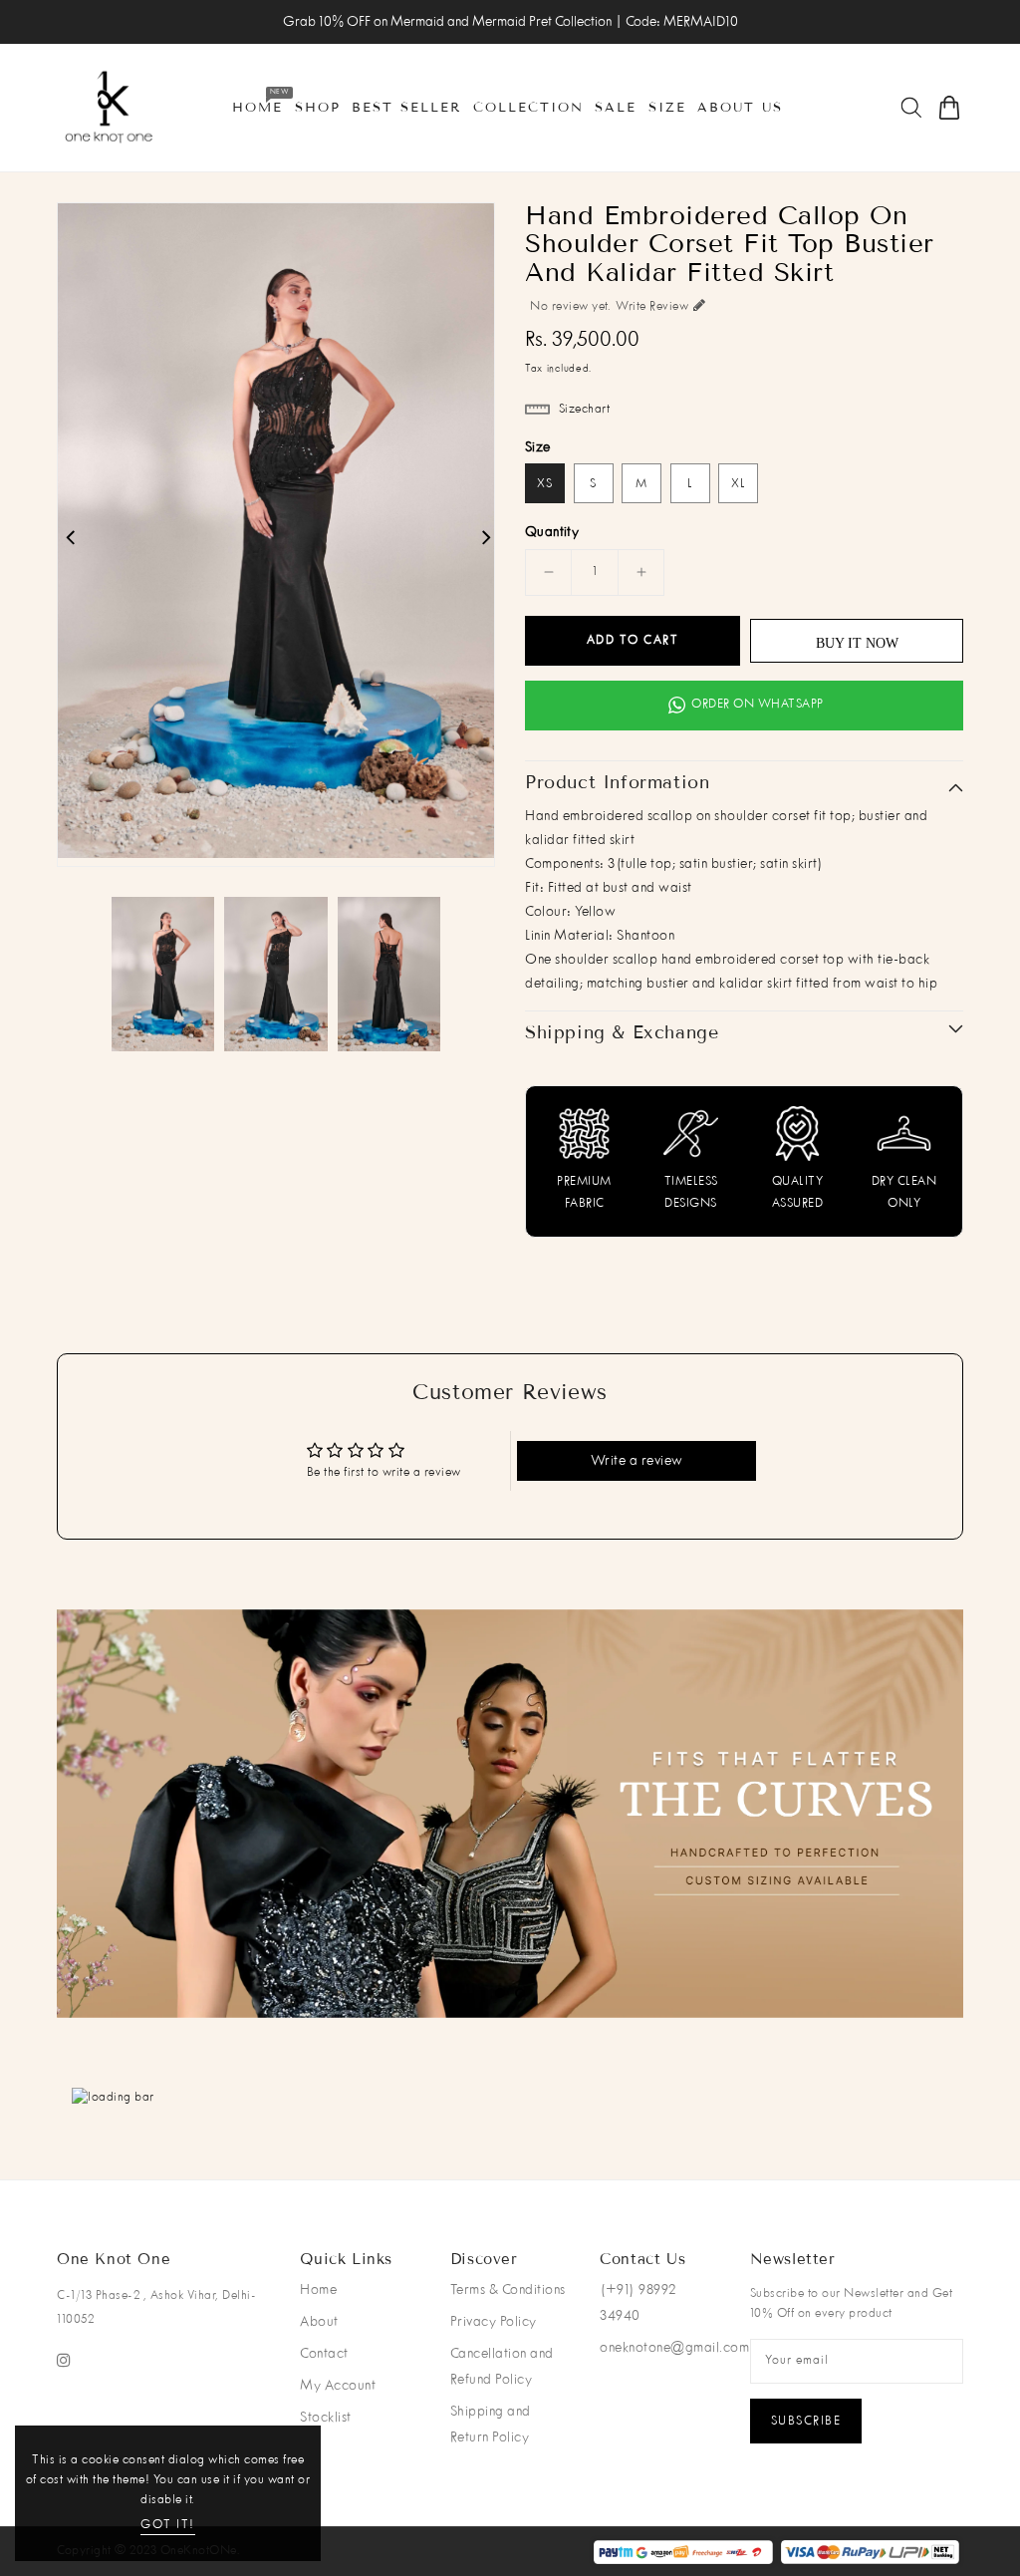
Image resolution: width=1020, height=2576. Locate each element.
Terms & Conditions (508, 2290)
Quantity (552, 532)
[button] (500, 1993)
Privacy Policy (494, 2322)
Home (318, 2290)
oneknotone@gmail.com (674, 2348)
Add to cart (633, 641)
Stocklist (326, 2418)
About (319, 2322)
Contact (324, 2354)
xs (545, 484)
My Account (338, 2386)
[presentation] (140, 1822)
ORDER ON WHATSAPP (758, 705)
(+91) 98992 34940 (638, 2303)
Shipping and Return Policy (491, 2425)
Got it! (168, 2525)
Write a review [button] (637, 1461)
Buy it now (857, 643)
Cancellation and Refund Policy (502, 2367)
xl (739, 484)
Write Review (652, 307)
